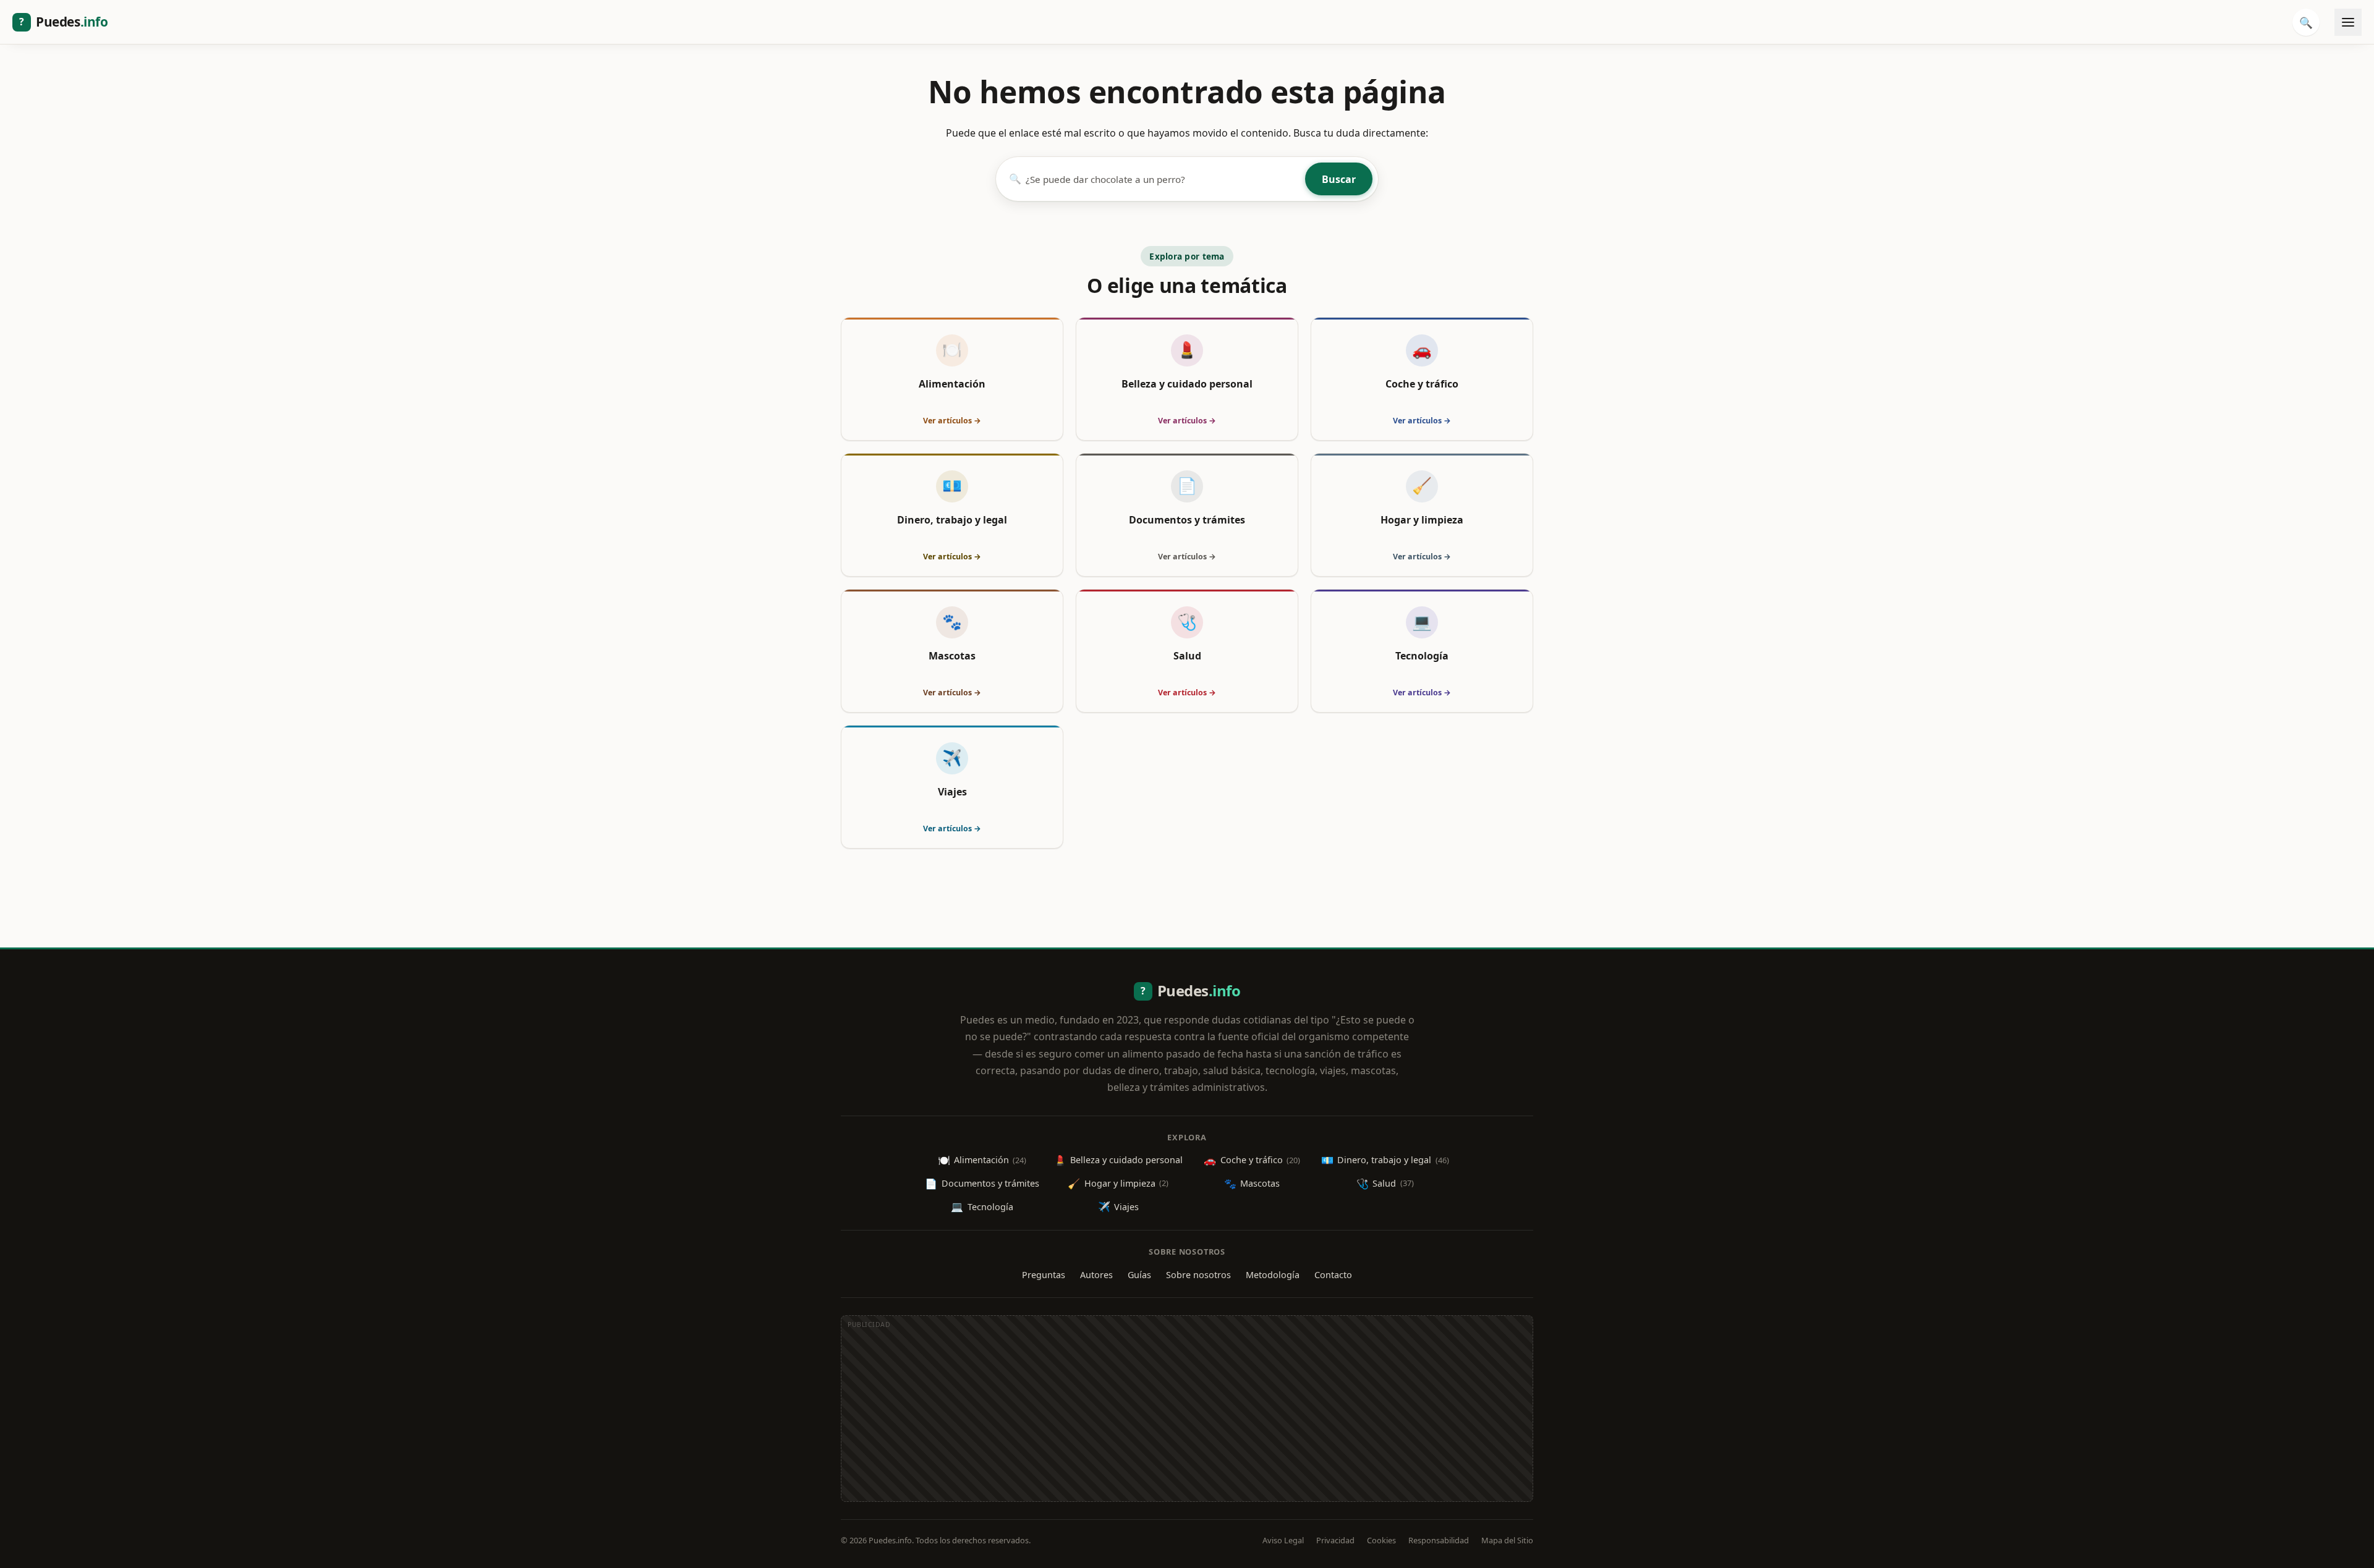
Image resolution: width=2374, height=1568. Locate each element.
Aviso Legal (1283, 1540)
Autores (1096, 1275)
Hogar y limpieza (1118, 1184)
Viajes (1118, 1206)
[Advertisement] (1187, 1415)
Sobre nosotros (1198, 1275)
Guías (1139, 1275)
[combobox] (1163, 179)
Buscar (1339, 179)
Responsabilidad (1439, 1540)
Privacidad (1335, 1540)
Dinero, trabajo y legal (1385, 1160)
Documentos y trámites (982, 1184)
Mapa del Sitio (1507, 1540)
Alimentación (982, 1160)
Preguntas (1044, 1275)
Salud (1385, 1184)
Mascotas (1252, 1184)
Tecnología (982, 1206)
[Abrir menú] (2348, 22)
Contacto (1333, 1275)
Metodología (1273, 1275)
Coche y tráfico (1252, 1160)
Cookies (1381, 1540)
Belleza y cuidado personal (1118, 1160)
